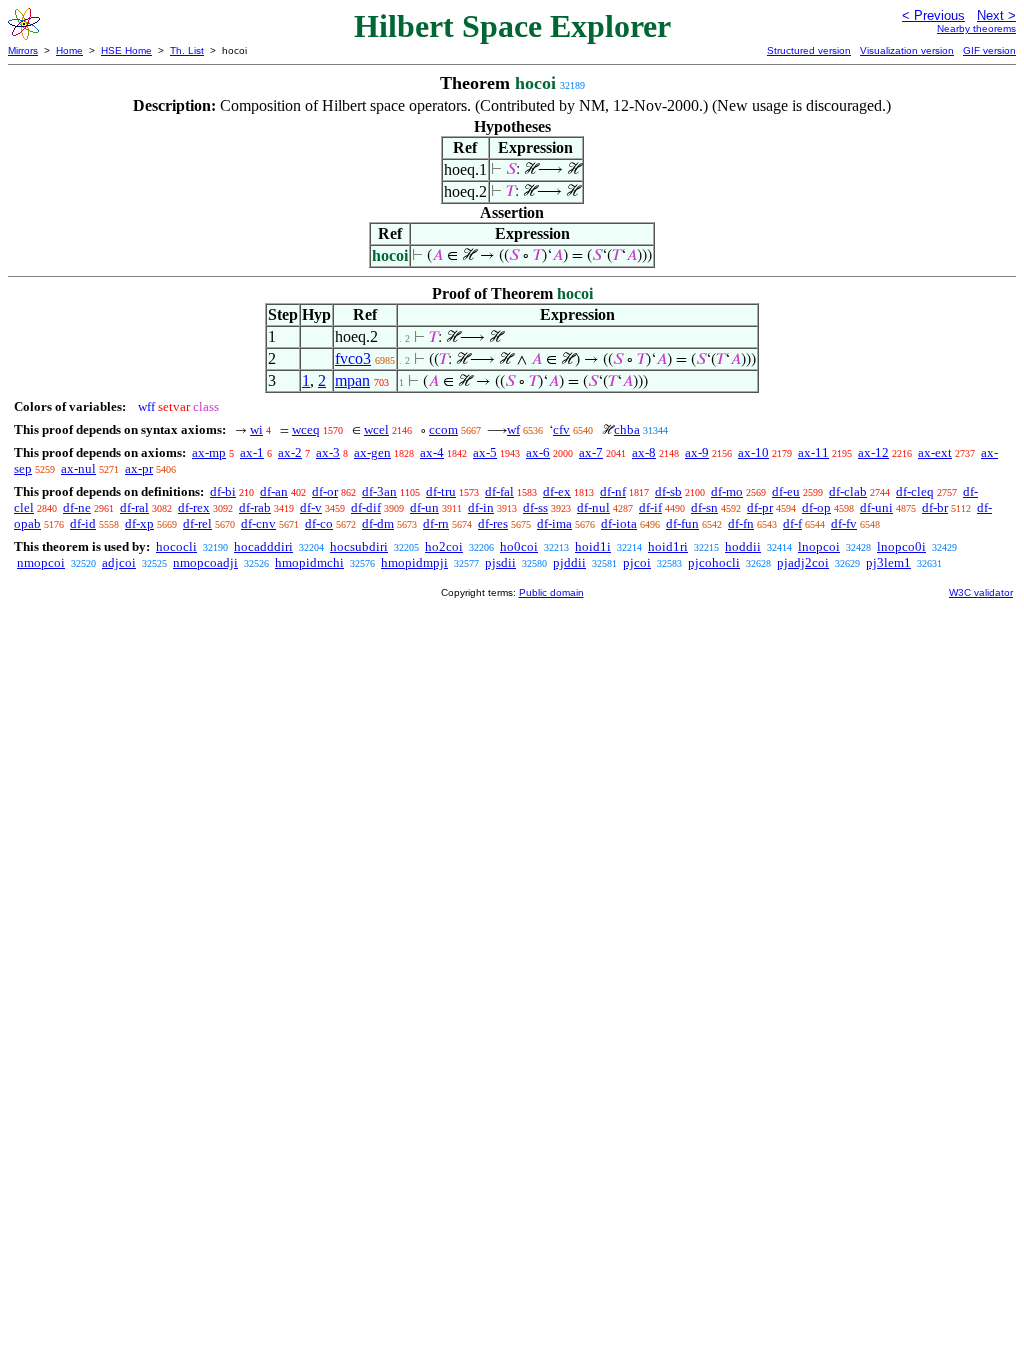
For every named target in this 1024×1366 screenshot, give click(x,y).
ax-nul (78, 468)
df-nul (593, 507)
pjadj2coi (803, 562)
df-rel (197, 523)
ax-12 (873, 452)
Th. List (187, 50)
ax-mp (209, 452)
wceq (306, 429)
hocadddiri (263, 546)
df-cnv (258, 523)
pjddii (569, 562)
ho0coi (519, 546)
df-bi (223, 491)
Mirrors (23, 50)
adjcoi (119, 562)
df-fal (499, 491)
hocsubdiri (359, 546)
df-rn (436, 523)
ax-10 (753, 452)
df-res (493, 523)
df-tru (441, 491)
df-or (325, 491)
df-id (83, 523)
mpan (352, 380)
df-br (935, 507)
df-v (311, 507)
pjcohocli (714, 562)
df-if (650, 507)
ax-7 (591, 452)
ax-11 (813, 452)
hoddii (743, 546)
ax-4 (432, 452)
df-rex (194, 507)
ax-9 (697, 452)
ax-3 (328, 452)
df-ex (557, 491)
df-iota (619, 523)
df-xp (139, 523)
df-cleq (915, 491)
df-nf (613, 491)
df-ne (77, 507)
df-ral (134, 507)
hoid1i (593, 546)
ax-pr (139, 468)
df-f (792, 523)
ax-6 (538, 452)
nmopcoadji (205, 562)
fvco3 (353, 358)
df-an (274, 491)
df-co (319, 523)
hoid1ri (668, 546)
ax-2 (290, 452)
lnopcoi (819, 546)
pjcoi (637, 562)
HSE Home (126, 50)
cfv (561, 429)
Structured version (809, 50)
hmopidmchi (309, 562)
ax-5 (485, 452)
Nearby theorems (976, 28)
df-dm (378, 523)
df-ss (535, 507)
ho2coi (444, 546)
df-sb (668, 491)
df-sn (704, 507)
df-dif (366, 507)
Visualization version (907, 50)
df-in (481, 507)
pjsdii (500, 562)
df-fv (844, 523)
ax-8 (644, 452)
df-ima (554, 523)
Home (69, 50)
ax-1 (252, 452)
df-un (424, 507)
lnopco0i (901, 546)
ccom (443, 429)
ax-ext (935, 452)
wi (256, 429)
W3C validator (981, 592)
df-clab (848, 491)
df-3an (379, 491)
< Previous (933, 15)
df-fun (682, 523)
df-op (816, 507)
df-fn (741, 523)
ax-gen (372, 452)
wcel (376, 429)
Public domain (551, 592)
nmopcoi (41, 562)
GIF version (989, 50)
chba (627, 429)
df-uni (876, 507)
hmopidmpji (414, 562)
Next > (996, 15)
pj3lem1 (888, 562)
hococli (176, 546)
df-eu (786, 491)
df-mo (727, 491)
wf (513, 429)
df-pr (760, 507)
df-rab (255, 507)
